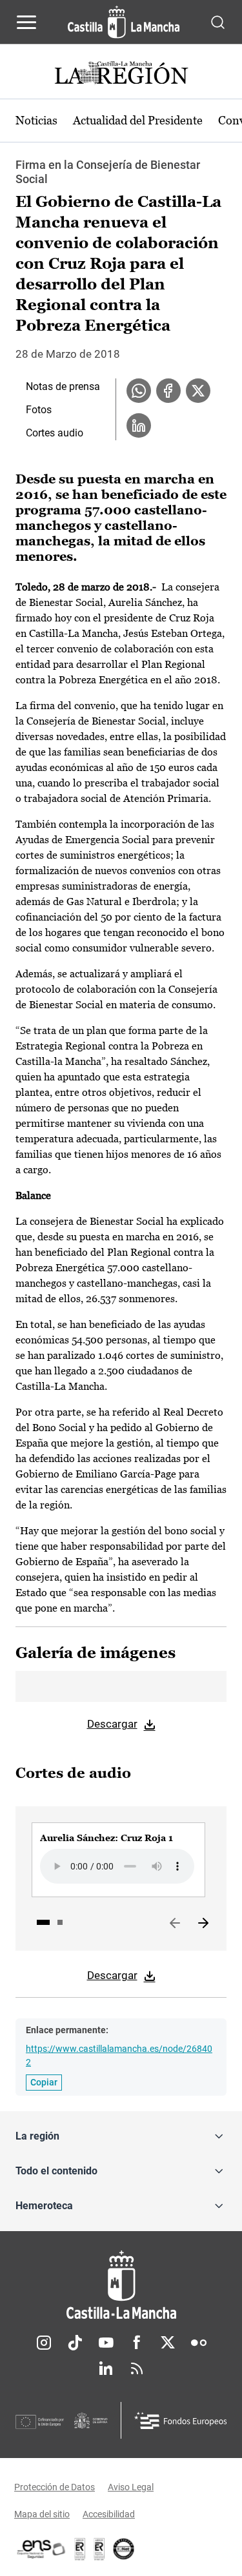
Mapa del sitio (42, 2514)
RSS (137, 2368)
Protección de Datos (55, 2487)
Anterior (175, 1924)
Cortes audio (55, 433)
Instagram (44, 2343)
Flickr (199, 2343)
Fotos (39, 410)
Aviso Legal (131, 2487)
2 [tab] (60, 1922)
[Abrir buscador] (218, 22)
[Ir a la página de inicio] (124, 22)
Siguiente (203, 1924)
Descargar (112, 1724)
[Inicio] (121, 2285)
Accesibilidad (109, 2514)
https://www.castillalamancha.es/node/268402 (119, 2055)
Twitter (168, 2343)
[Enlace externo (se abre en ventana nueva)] (99, 2549)
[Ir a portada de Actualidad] (121, 74)
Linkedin (106, 2368)
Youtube (106, 2343)
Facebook (137, 2343)
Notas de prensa (63, 386)
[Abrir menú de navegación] (26, 22)
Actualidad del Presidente (138, 120)
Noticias (36, 120)
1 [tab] (43, 1922)
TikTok (75, 2343)
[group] (118, 1860)
